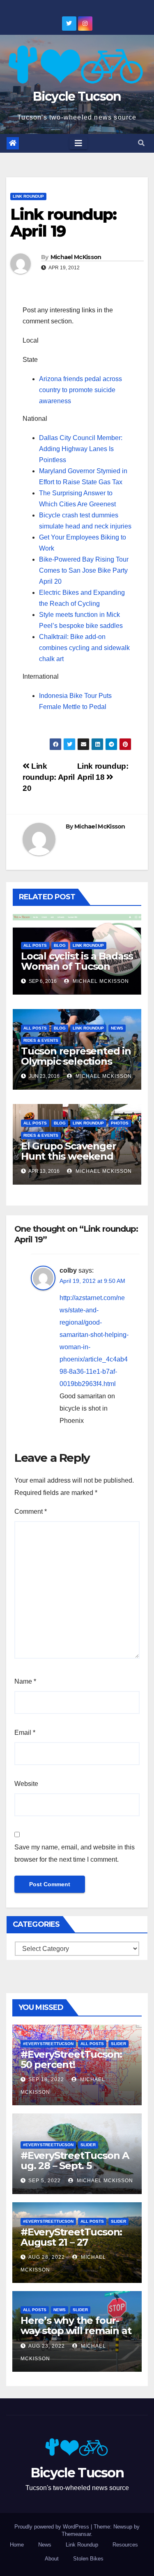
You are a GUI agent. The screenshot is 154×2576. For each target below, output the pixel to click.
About (52, 2559)
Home (17, 2545)
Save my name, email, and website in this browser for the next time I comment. (75, 1853)
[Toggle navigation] (78, 143)
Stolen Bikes (88, 2559)
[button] (141, 143)
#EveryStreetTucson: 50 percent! (71, 2059)
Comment (31, 1512)
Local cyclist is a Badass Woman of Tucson (77, 961)
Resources (125, 2545)
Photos (120, 1123)
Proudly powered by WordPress (53, 2527)
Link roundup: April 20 (49, 777)
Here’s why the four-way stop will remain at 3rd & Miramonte (76, 2331)
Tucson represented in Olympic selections (76, 1056)
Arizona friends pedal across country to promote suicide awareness (80, 390)
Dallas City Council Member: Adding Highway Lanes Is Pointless (81, 449)
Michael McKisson (76, 257)
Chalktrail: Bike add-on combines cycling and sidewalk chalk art (84, 648)
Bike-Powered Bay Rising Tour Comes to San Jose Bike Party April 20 (84, 570)
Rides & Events (41, 1040)
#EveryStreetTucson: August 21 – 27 (71, 2237)
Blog (60, 945)
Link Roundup (28, 196)
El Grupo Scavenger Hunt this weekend (68, 1151)
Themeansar (76, 2534)
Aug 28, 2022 (47, 2257)
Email (25, 1733)
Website (26, 1784)
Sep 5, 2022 (45, 2181)
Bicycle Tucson (77, 96)
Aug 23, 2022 (47, 2346)
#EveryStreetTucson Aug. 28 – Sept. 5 (75, 2161)
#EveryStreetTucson (48, 2044)
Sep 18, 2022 (46, 2079)
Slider (118, 2044)
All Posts (35, 945)
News (117, 1028)
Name (25, 1681)
